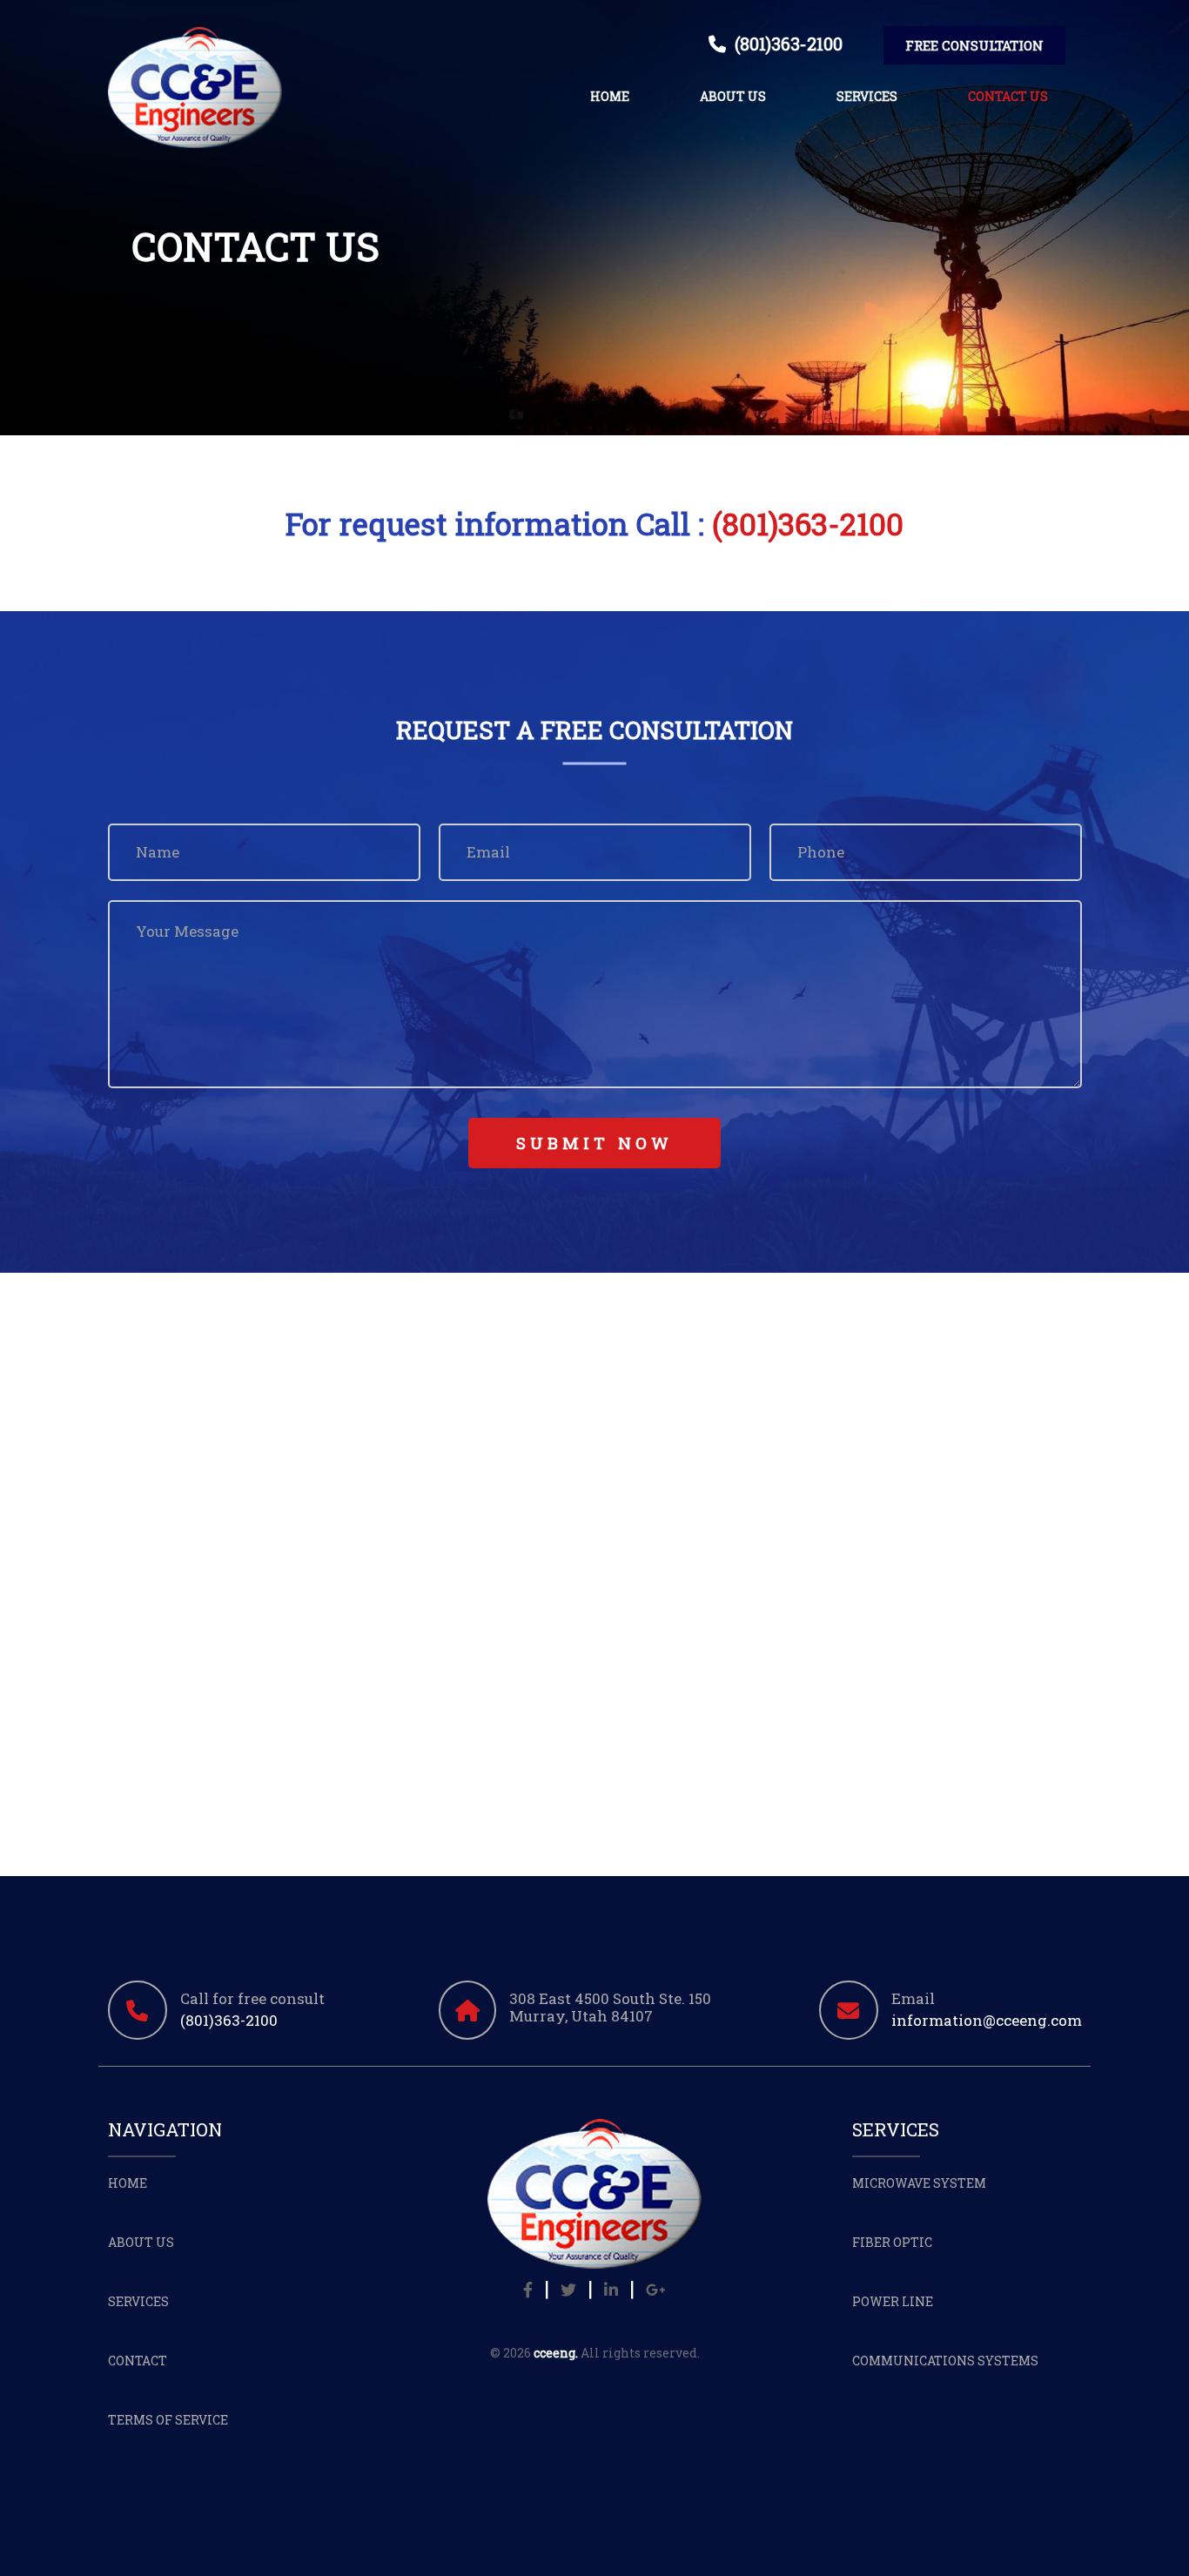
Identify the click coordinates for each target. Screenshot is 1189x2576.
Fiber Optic (892, 2242)
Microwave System (919, 2183)
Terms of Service (168, 2420)
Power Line (893, 2301)
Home (610, 96)
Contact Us (1008, 96)
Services (867, 96)
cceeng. (556, 2353)
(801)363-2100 (784, 44)
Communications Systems (945, 2361)
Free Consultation (974, 45)
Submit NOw (594, 1143)
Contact (138, 2361)
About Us (733, 96)
